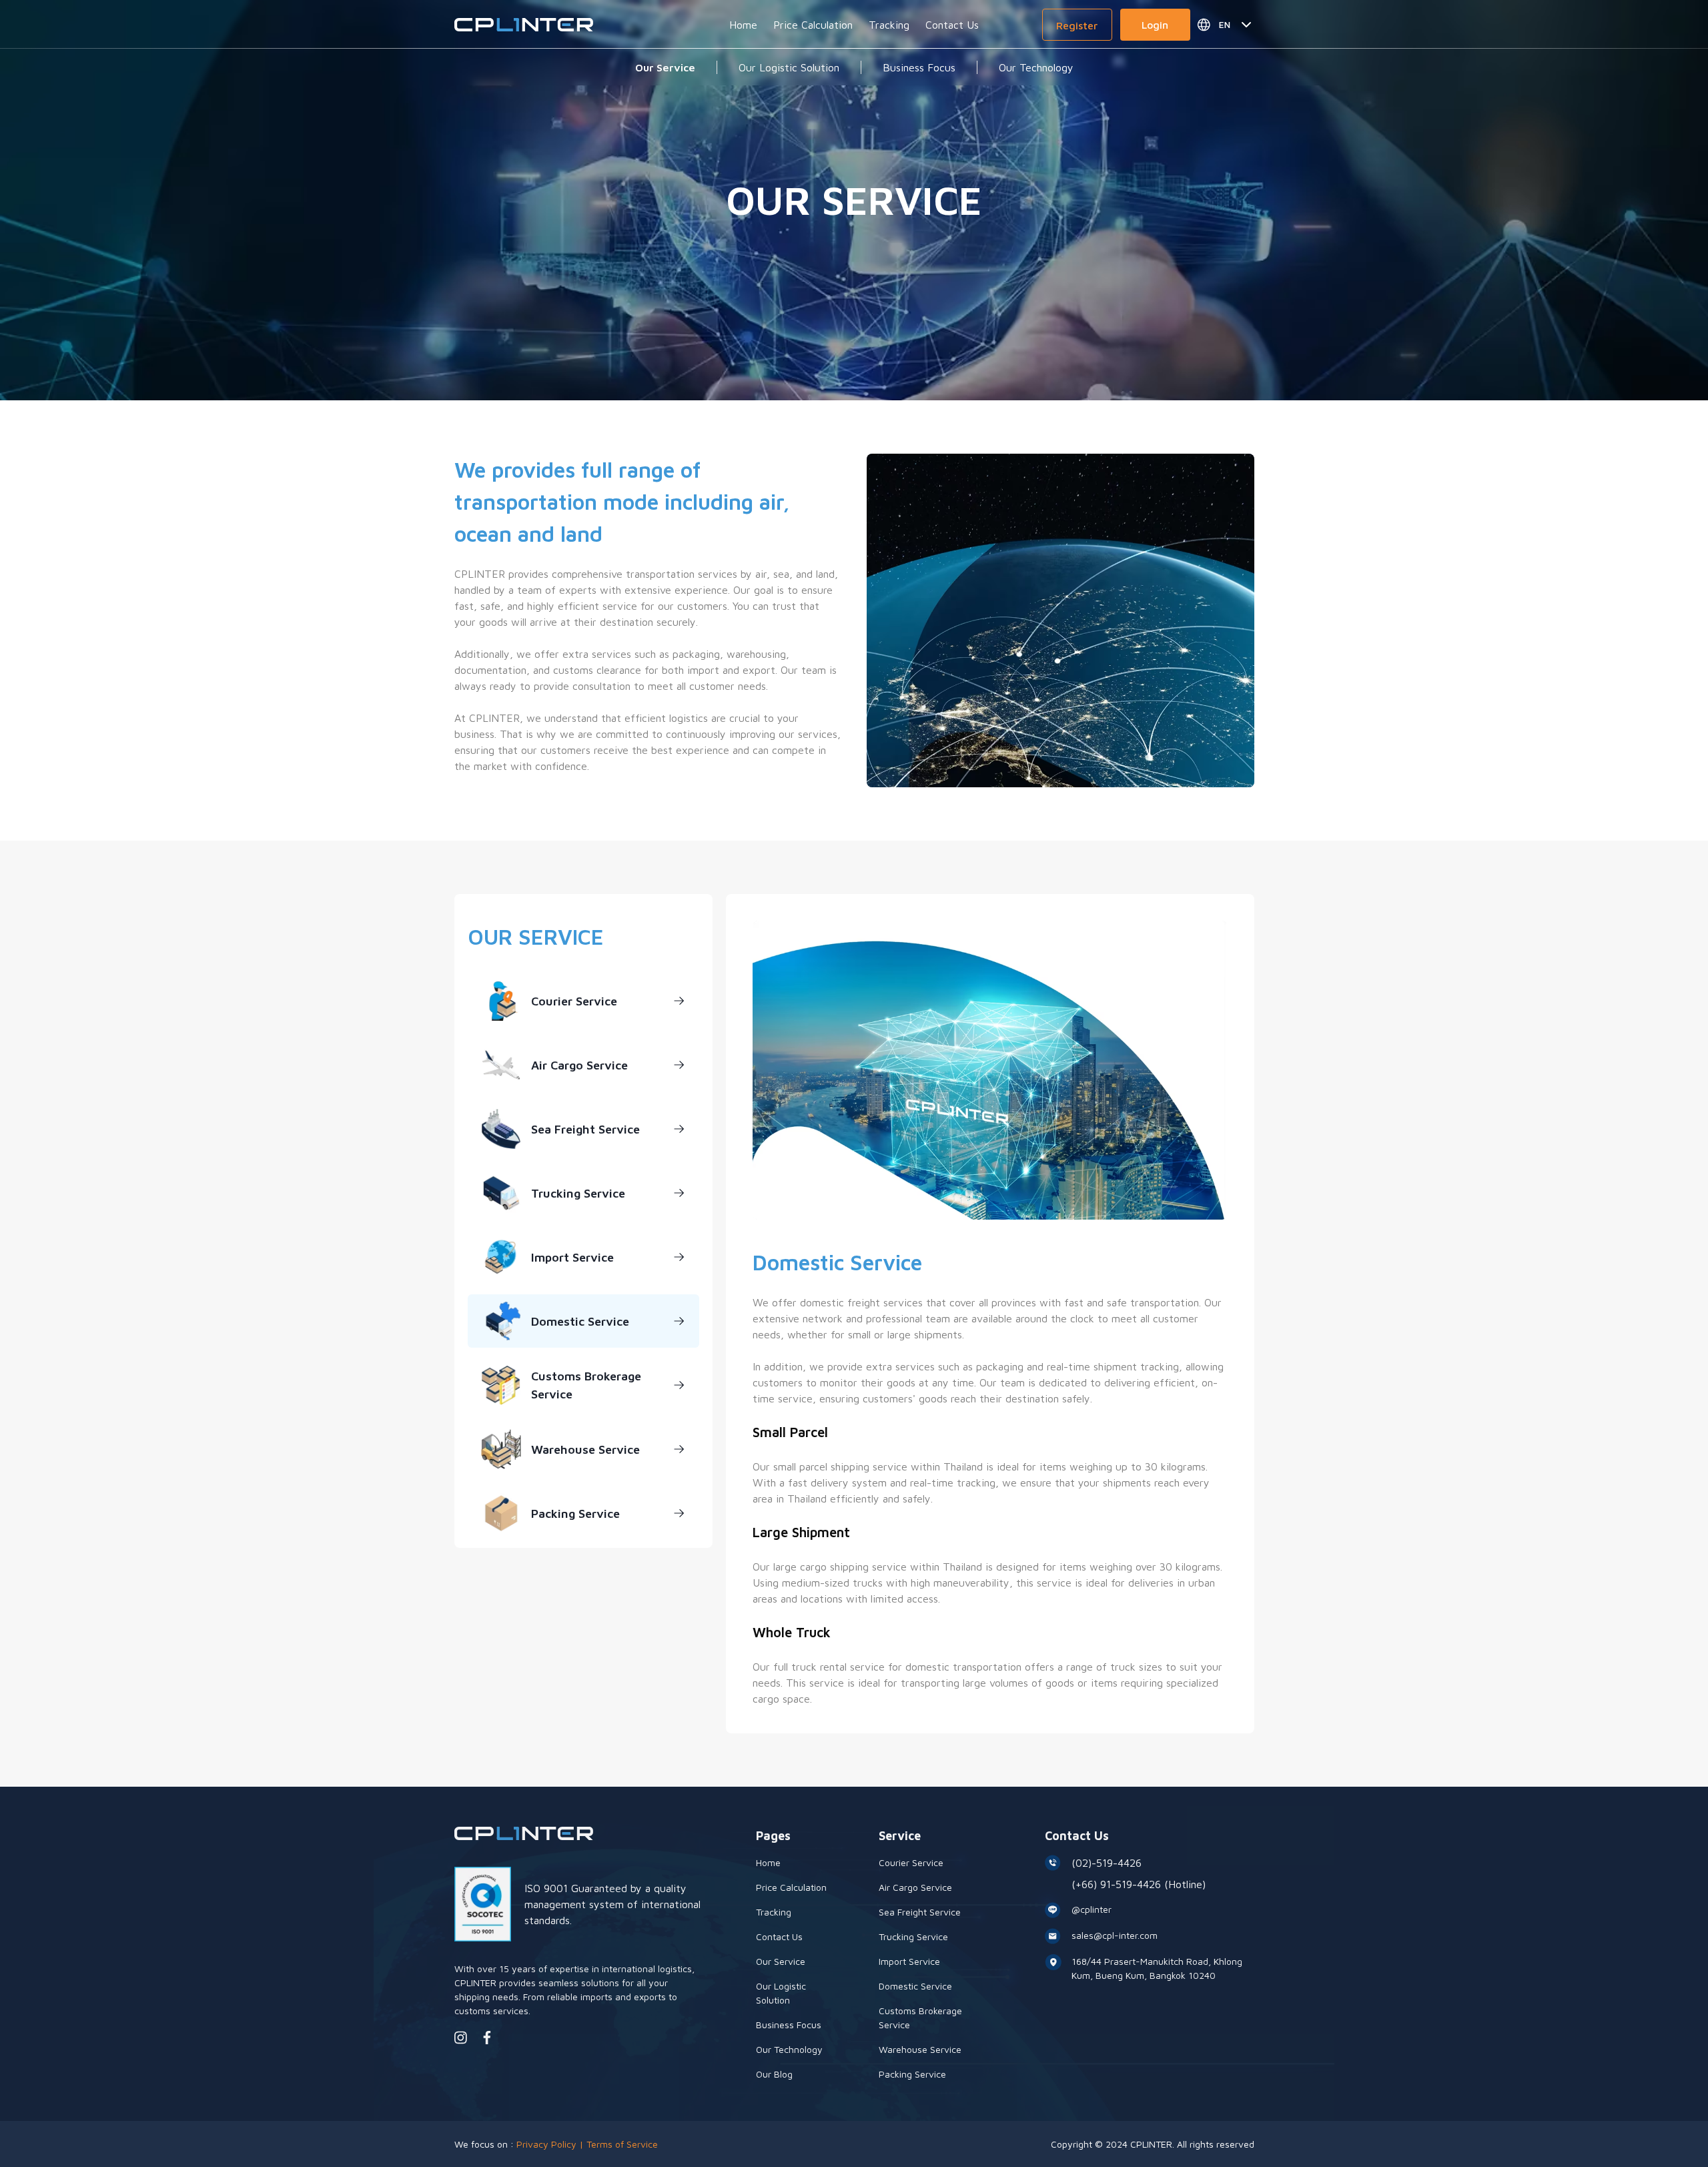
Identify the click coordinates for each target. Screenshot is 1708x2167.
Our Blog (774, 2074)
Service (900, 1836)
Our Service (665, 67)
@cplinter (1092, 1909)
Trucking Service (578, 1193)
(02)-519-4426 (1107, 1863)
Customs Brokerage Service (586, 1385)
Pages (773, 1836)
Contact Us (952, 25)
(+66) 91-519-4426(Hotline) (1139, 1884)
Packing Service (575, 1513)
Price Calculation (813, 25)
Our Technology (1036, 67)
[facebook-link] (487, 2038)
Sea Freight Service (585, 1129)
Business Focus (919, 67)
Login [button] (1155, 25)
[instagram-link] (461, 2038)
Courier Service (574, 1001)
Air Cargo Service (579, 1065)
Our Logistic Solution (789, 67)
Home (743, 25)
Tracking (889, 25)
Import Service (572, 1257)
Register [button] (1077, 25)
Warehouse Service (585, 1449)
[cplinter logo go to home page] (524, 25)
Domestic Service (580, 1321)
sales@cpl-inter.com (1115, 1935)
